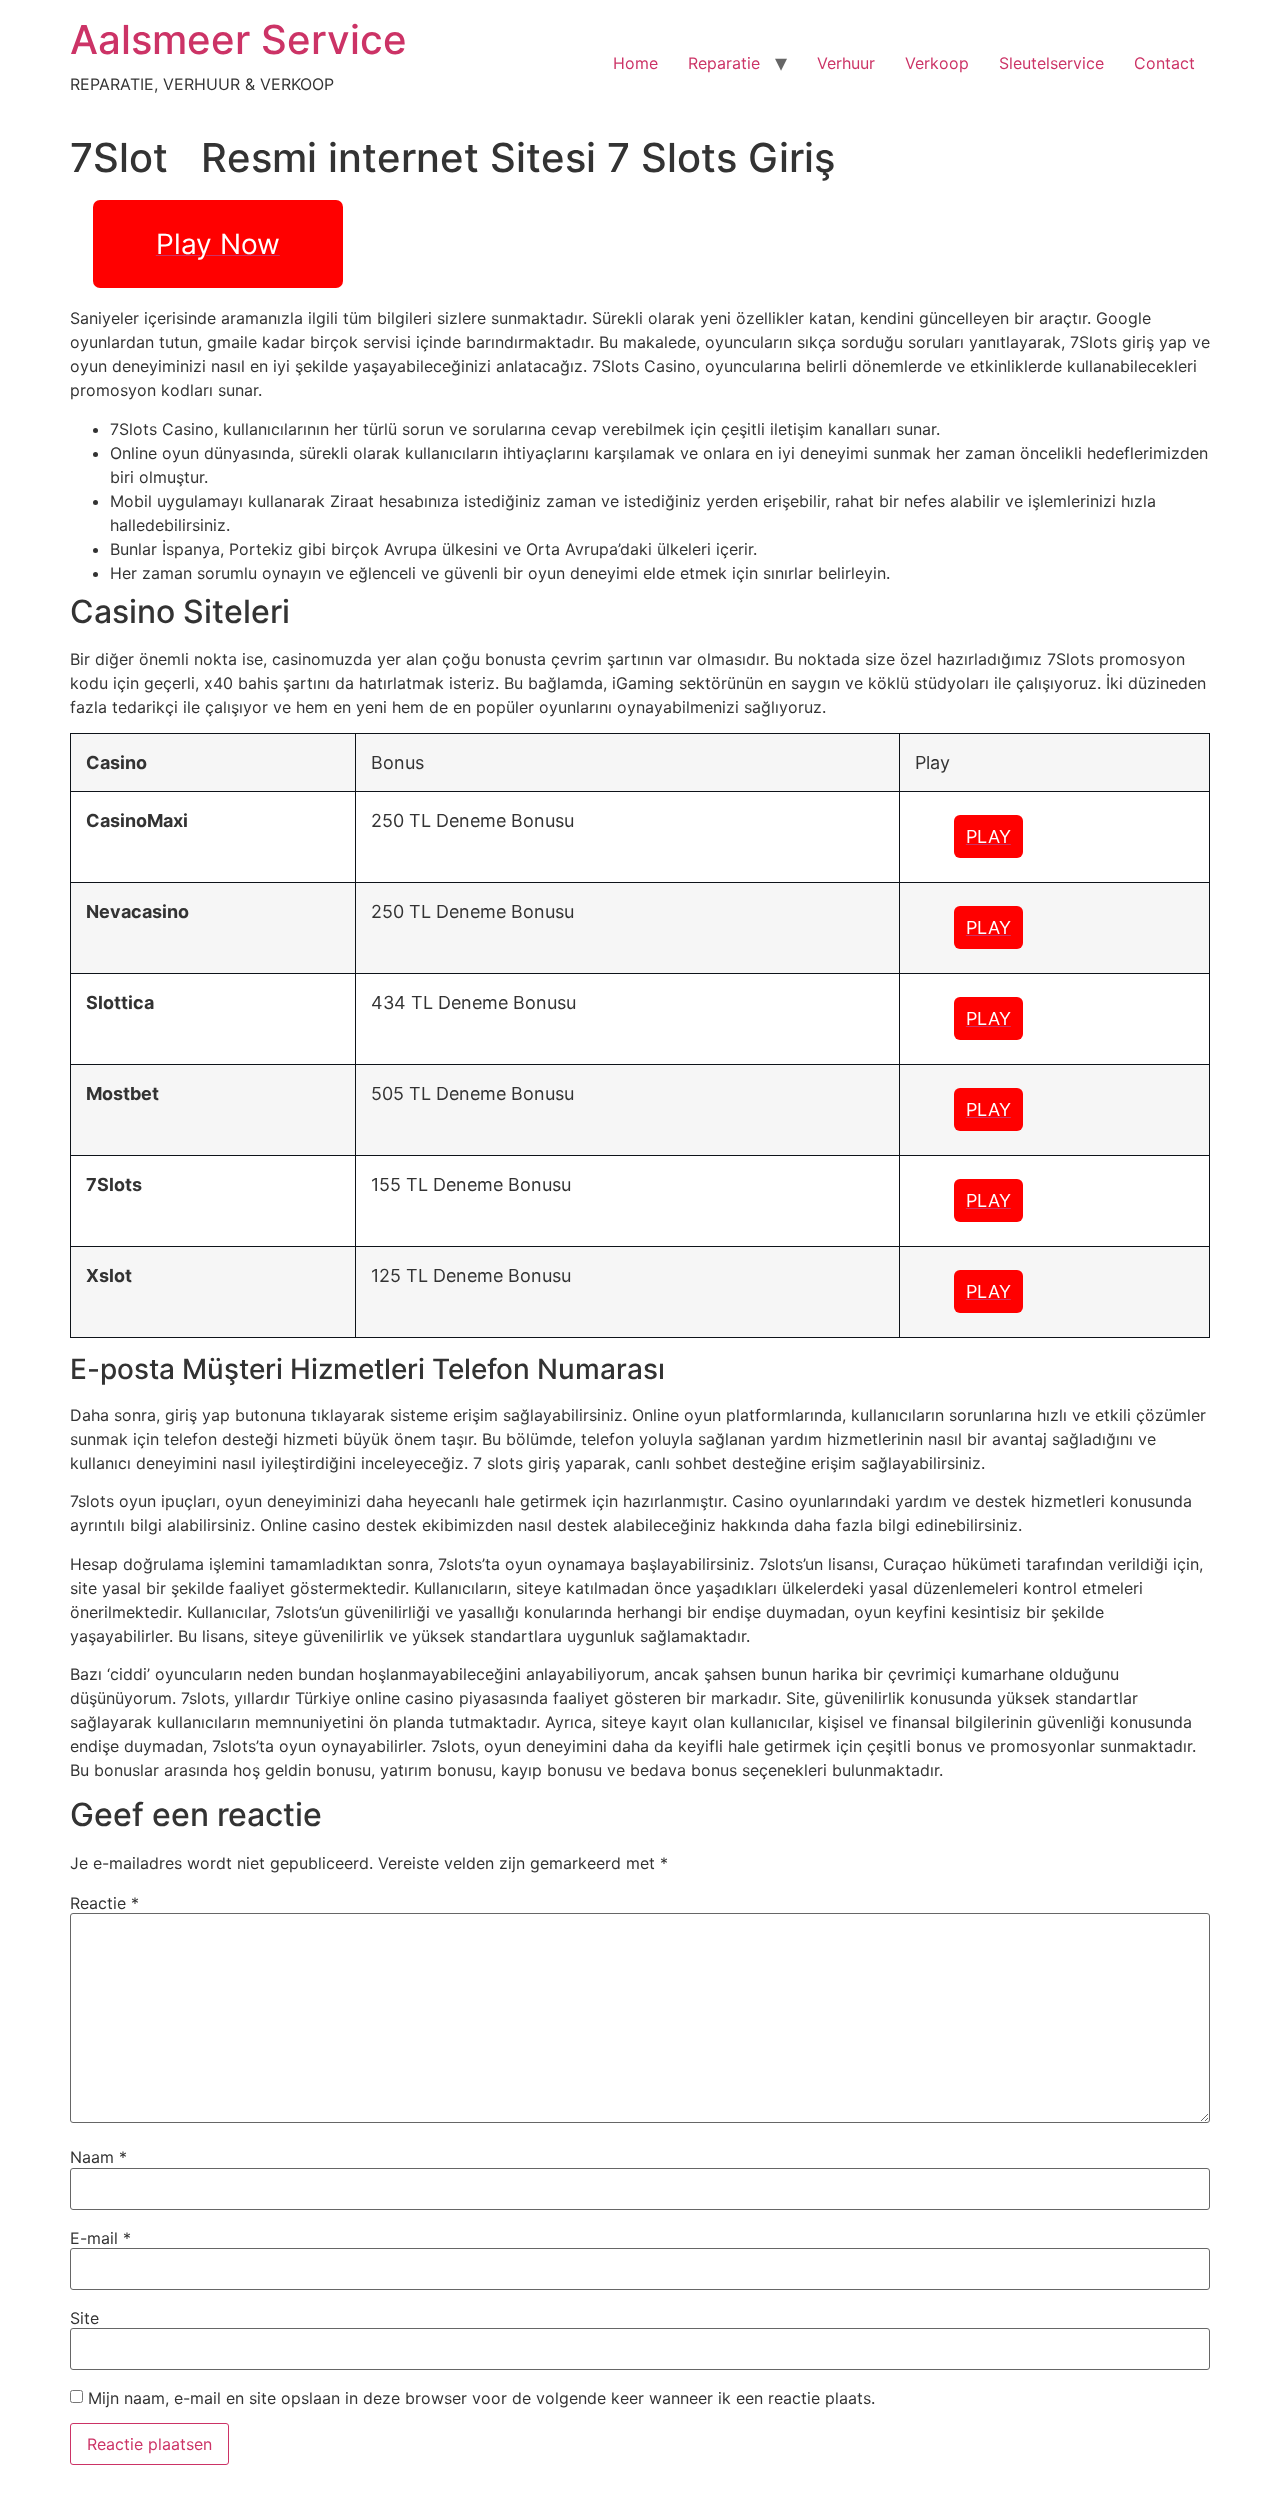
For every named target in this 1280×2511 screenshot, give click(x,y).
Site (84, 2318)
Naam (98, 2157)
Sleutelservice (1051, 63)
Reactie (104, 1903)
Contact (1164, 63)
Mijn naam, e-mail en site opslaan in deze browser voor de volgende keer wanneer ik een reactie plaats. (481, 2398)
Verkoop (937, 63)
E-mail (100, 2238)
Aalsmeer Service (238, 39)
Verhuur (846, 63)
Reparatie (724, 63)
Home (635, 63)
